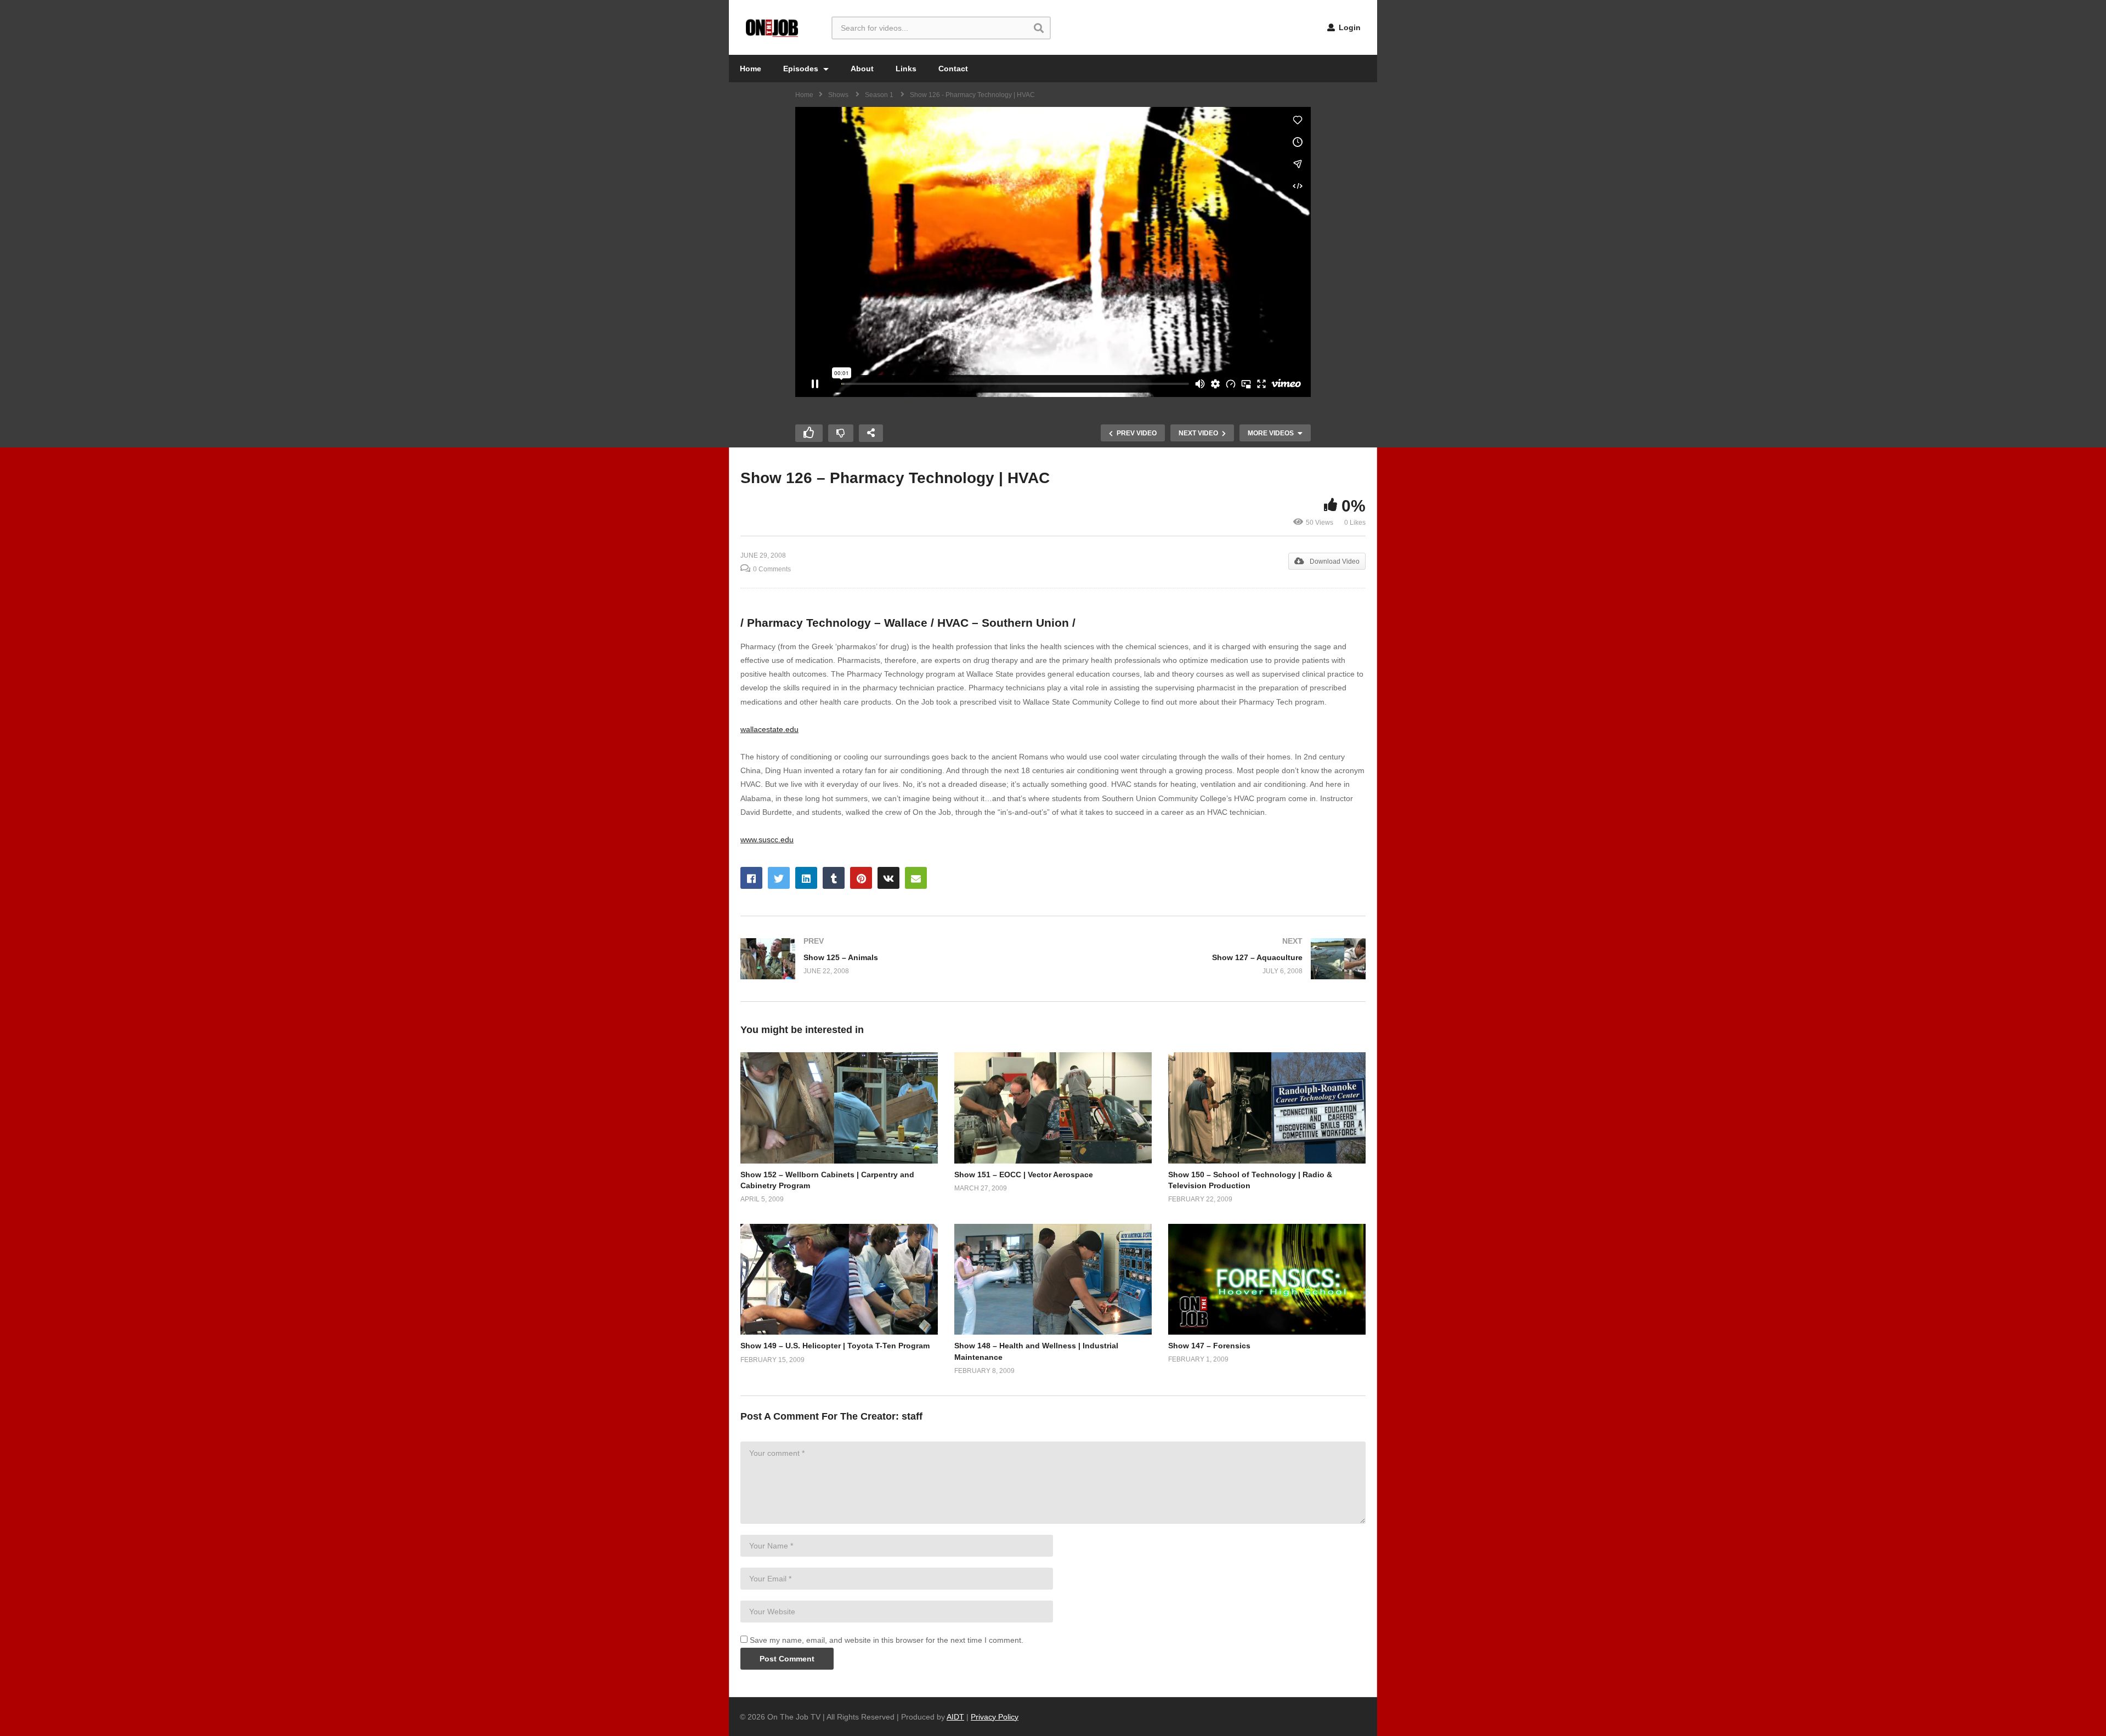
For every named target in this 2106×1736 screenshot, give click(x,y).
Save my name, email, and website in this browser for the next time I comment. (887, 1640)
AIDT (955, 1717)
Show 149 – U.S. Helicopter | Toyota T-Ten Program (835, 1346)
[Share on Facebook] (751, 878)
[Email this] (916, 878)
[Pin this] (861, 878)
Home (751, 69)
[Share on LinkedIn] (806, 878)
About (862, 69)
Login (1349, 27)
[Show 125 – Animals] (891, 959)
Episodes (802, 69)
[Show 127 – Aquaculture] (1215, 959)
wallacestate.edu (769, 729)
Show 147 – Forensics (1209, 1346)
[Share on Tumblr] (834, 878)
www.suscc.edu (767, 839)
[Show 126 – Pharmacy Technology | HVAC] (839, 1108)
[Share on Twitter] (779, 878)
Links (906, 69)
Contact (953, 69)
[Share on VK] (888, 878)
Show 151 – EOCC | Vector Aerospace (1024, 1175)
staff (912, 1416)
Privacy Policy (995, 1717)
